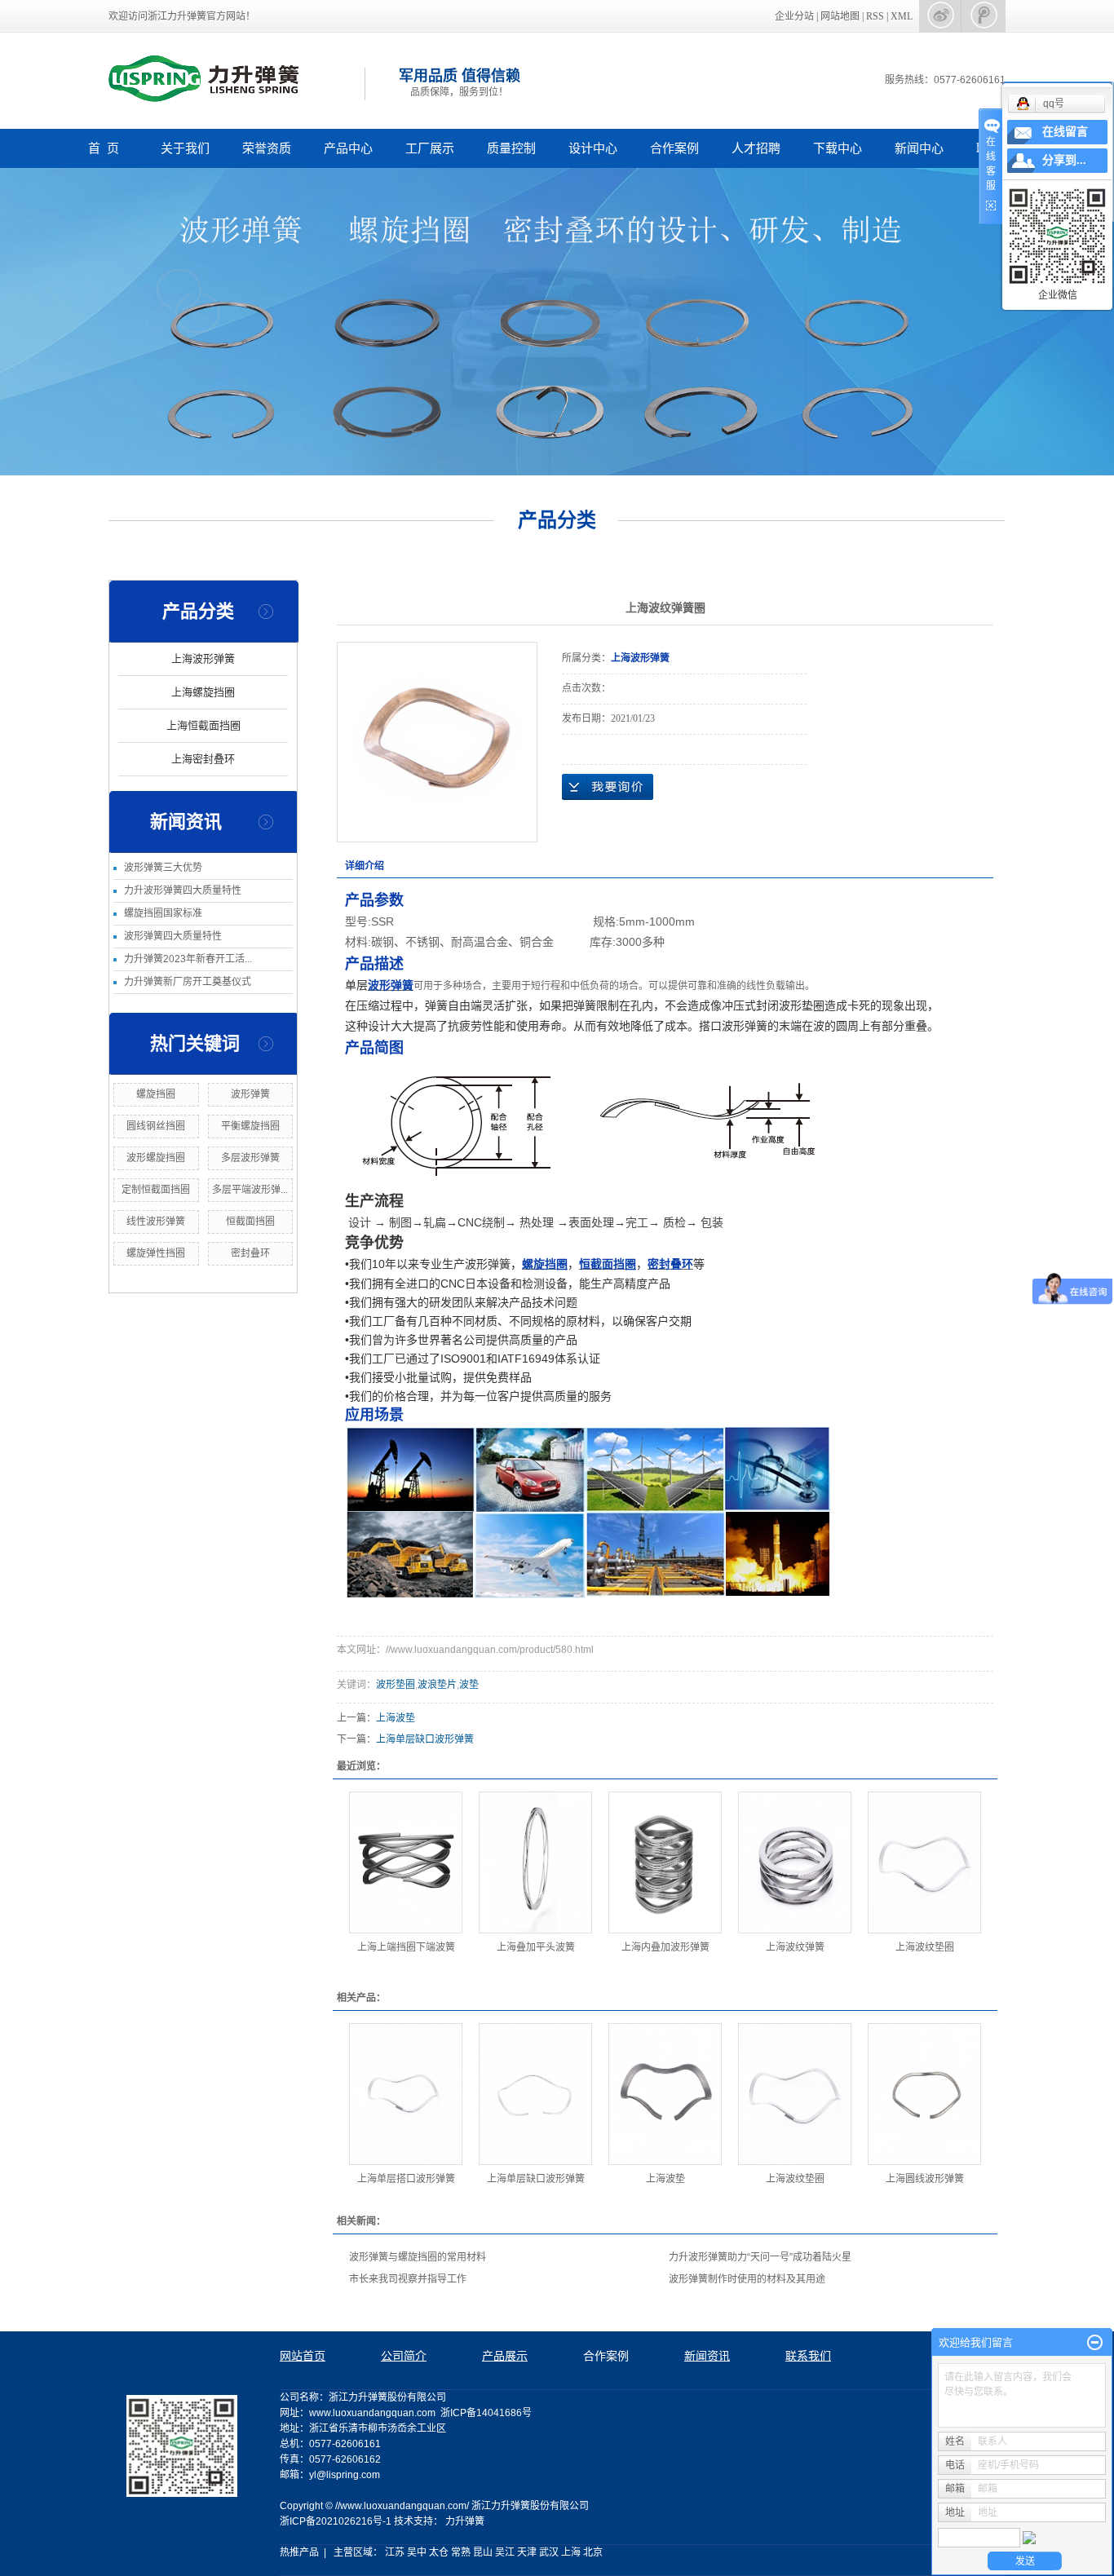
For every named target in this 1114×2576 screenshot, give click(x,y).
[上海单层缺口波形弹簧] (535, 2094)
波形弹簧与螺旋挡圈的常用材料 (418, 2257)
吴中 (417, 2552)
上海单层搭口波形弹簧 (406, 2179)
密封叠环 (250, 1253)
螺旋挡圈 (156, 1094)
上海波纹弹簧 (795, 1947)
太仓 (439, 2552)
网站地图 (841, 16)
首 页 (104, 148)
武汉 (549, 2552)
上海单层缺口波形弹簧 (425, 1739)
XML (902, 16)
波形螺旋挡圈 (156, 1158)
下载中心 (838, 148)
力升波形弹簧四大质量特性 (183, 890)
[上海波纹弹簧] (795, 1862)
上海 (571, 2552)
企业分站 (794, 16)
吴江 (505, 2552)
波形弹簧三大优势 (163, 868)
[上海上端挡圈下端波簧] (406, 1862)
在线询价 (608, 787)
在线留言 (1065, 132)
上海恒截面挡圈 (203, 725)
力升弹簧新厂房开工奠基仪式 (188, 982)
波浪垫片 (437, 1685)
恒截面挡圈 (250, 1222)
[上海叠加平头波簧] (535, 1862)
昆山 (483, 2552)
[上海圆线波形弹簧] (924, 2094)
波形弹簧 (250, 1094)
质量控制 (511, 148)
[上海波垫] (665, 2094)
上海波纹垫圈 (925, 1947)
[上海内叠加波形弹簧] (665, 1862)
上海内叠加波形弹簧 (665, 1947)
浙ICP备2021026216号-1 (336, 2521)
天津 (527, 2552)
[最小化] (1095, 2343)
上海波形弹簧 (203, 658)
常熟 (461, 2552)
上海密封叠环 (203, 759)
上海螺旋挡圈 (203, 692)
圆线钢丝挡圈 (156, 1126)
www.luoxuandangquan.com (372, 2413)
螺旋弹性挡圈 (156, 1253)
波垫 (469, 1685)
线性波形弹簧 (156, 1222)
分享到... (1064, 160)
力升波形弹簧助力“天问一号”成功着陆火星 (760, 2257)
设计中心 (593, 148)
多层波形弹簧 (250, 1158)
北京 (593, 2552)
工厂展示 (430, 148)
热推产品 (299, 2552)
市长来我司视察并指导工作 (408, 2279)
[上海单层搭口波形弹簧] (406, 2094)
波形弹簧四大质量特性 (173, 936)
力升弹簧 (465, 2521)
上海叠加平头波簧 (536, 1947)
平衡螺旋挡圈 (250, 1126)
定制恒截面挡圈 (156, 1190)
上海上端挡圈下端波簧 (406, 1947)
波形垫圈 (396, 1685)
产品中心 (348, 148)
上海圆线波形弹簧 (925, 2179)
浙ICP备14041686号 (486, 2413)
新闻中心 (919, 148)
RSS (875, 16)
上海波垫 (396, 1718)
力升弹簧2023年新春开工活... (188, 959)
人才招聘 (756, 148)
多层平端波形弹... (250, 1190)
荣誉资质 (267, 148)
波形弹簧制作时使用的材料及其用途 (747, 2279)
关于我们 (185, 148)
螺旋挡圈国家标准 (163, 913)
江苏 (395, 2552)
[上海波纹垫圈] (924, 1862)
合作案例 (674, 148)
